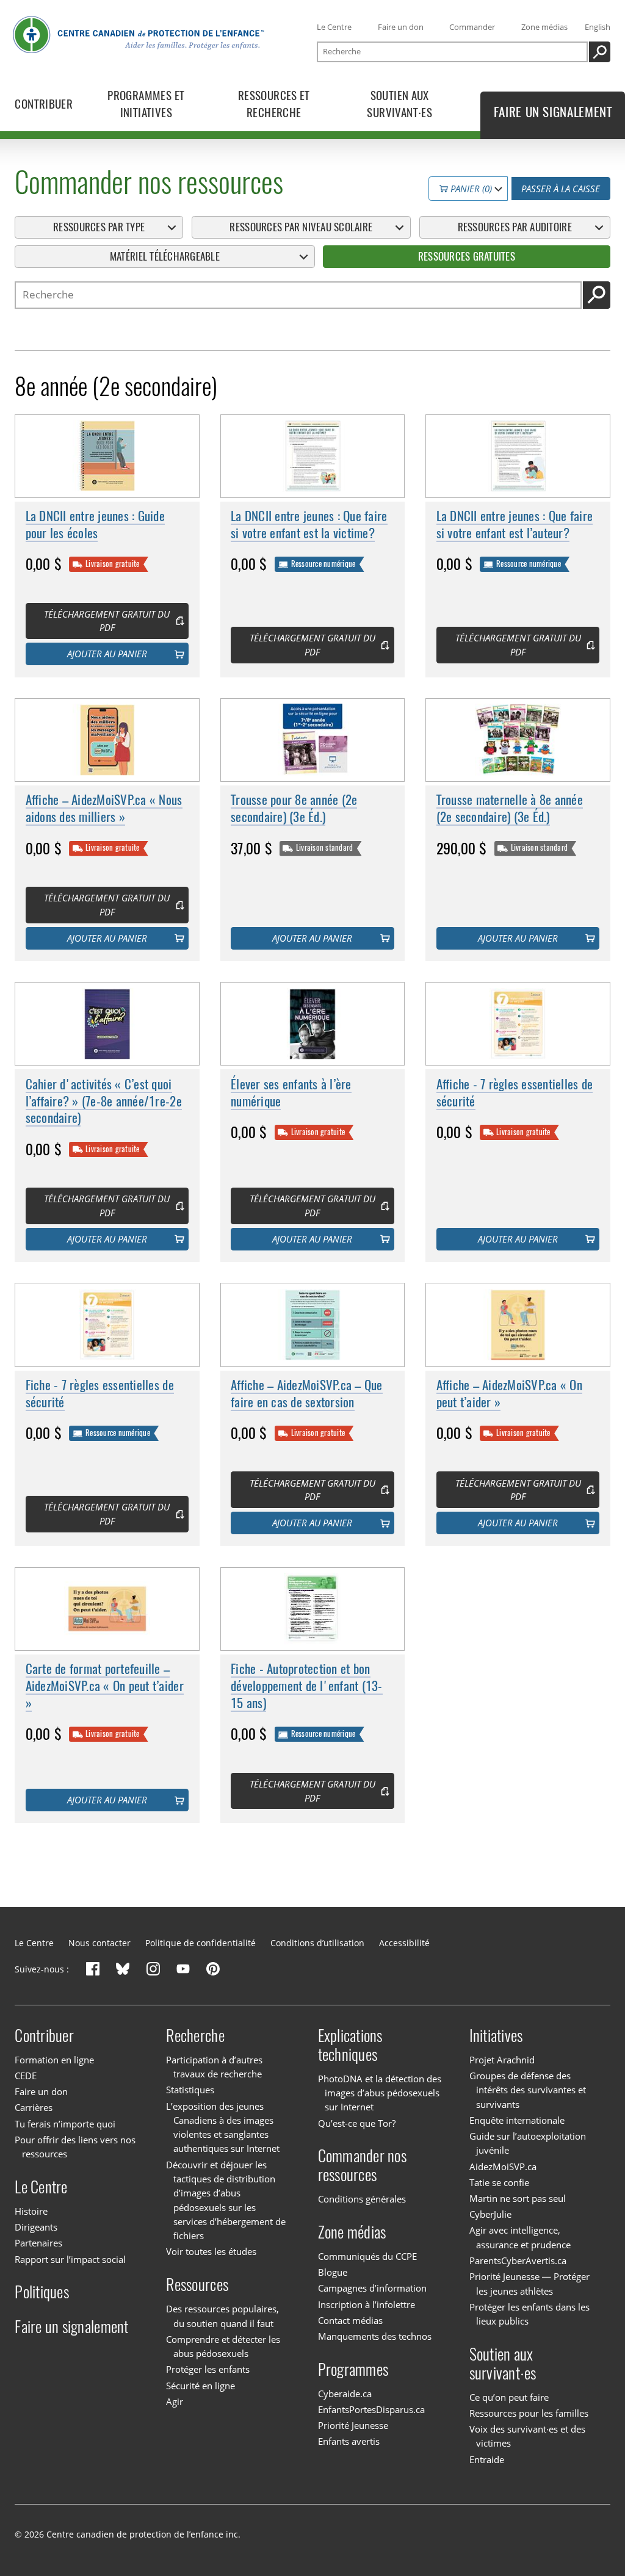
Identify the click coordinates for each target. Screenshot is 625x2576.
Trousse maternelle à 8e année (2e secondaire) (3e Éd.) (510, 808)
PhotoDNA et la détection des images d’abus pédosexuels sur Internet (380, 2093)
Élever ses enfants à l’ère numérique (291, 1093)
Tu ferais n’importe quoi (65, 2124)
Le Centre (334, 27)
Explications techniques (350, 2045)
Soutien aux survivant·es (503, 2364)
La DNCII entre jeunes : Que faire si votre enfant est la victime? (309, 525)
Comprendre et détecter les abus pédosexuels (223, 2346)
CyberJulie (490, 2214)
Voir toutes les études (211, 2252)
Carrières (34, 2107)
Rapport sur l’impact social (70, 2259)
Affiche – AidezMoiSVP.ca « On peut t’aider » (509, 1394)
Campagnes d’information (372, 2288)
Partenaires (38, 2243)
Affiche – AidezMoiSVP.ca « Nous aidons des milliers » (104, 808)
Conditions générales (362, 2199)
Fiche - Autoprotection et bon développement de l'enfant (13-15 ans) (307, 1686)
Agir (175, 2401)
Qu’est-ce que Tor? (357, 2123)
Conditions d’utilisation (317, 1943)
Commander (472, 27)
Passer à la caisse (561, 189)
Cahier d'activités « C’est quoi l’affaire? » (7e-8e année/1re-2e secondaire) (104, 1101)
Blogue (333, 2272)
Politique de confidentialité (201, 1943)
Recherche (195, 2036)
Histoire (31, 2211)
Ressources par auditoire (515, 227)
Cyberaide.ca (345, 2394)
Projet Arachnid (502, 2060)
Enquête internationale (517, 2120)
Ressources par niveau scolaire (301, 227)
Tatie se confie (499, 2182)
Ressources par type (99, 227)
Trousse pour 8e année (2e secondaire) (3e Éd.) (294, 808)
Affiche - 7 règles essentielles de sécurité (515, 1093)
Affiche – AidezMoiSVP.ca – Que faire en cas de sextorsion (307, 1394)
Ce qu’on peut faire (509, 2397)
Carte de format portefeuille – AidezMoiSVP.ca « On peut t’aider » (105, 1686)
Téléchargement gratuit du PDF (107, 621)
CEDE (26, 2076)
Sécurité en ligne (201, 2386)
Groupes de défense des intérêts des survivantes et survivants (528, 2090)
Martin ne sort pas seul (518, 2198)
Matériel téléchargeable (165, 256)
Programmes (353, 2369)
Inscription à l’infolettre (367, 2304)
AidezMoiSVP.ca (503, 2167)
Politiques (42, 2292)
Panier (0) (470, 189)
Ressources (197, 2285)
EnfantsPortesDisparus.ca (371, 2409)
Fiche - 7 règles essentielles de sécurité (100, 1394)
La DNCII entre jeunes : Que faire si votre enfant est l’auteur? (515, 525)
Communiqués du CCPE (367, 2256)
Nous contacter (99, 1943)
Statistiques (190, 2090)
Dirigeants (36, 2227)
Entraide (487, 2459)
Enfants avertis (349, 2441)
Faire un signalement (71, 2327)
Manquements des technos (375, 2336)
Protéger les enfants (208, 2369)
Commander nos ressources (362, 2165)
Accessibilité (404, 1943)
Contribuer (44, 2036)
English (598, 27)
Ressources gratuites (467, 256)
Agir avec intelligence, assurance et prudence (520, 2238)
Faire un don (401, 27)
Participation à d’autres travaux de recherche (214, 2067)
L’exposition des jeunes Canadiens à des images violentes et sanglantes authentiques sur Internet (223, 2127)
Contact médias (350, 2320)
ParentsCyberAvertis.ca (518, 2260)
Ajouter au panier (107, 654)
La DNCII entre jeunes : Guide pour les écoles (95, 525)
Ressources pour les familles (529, 2413)
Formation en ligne (54, 2060)
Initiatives (496, 2036)
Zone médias (544, 27)
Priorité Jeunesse (353, 2425)
